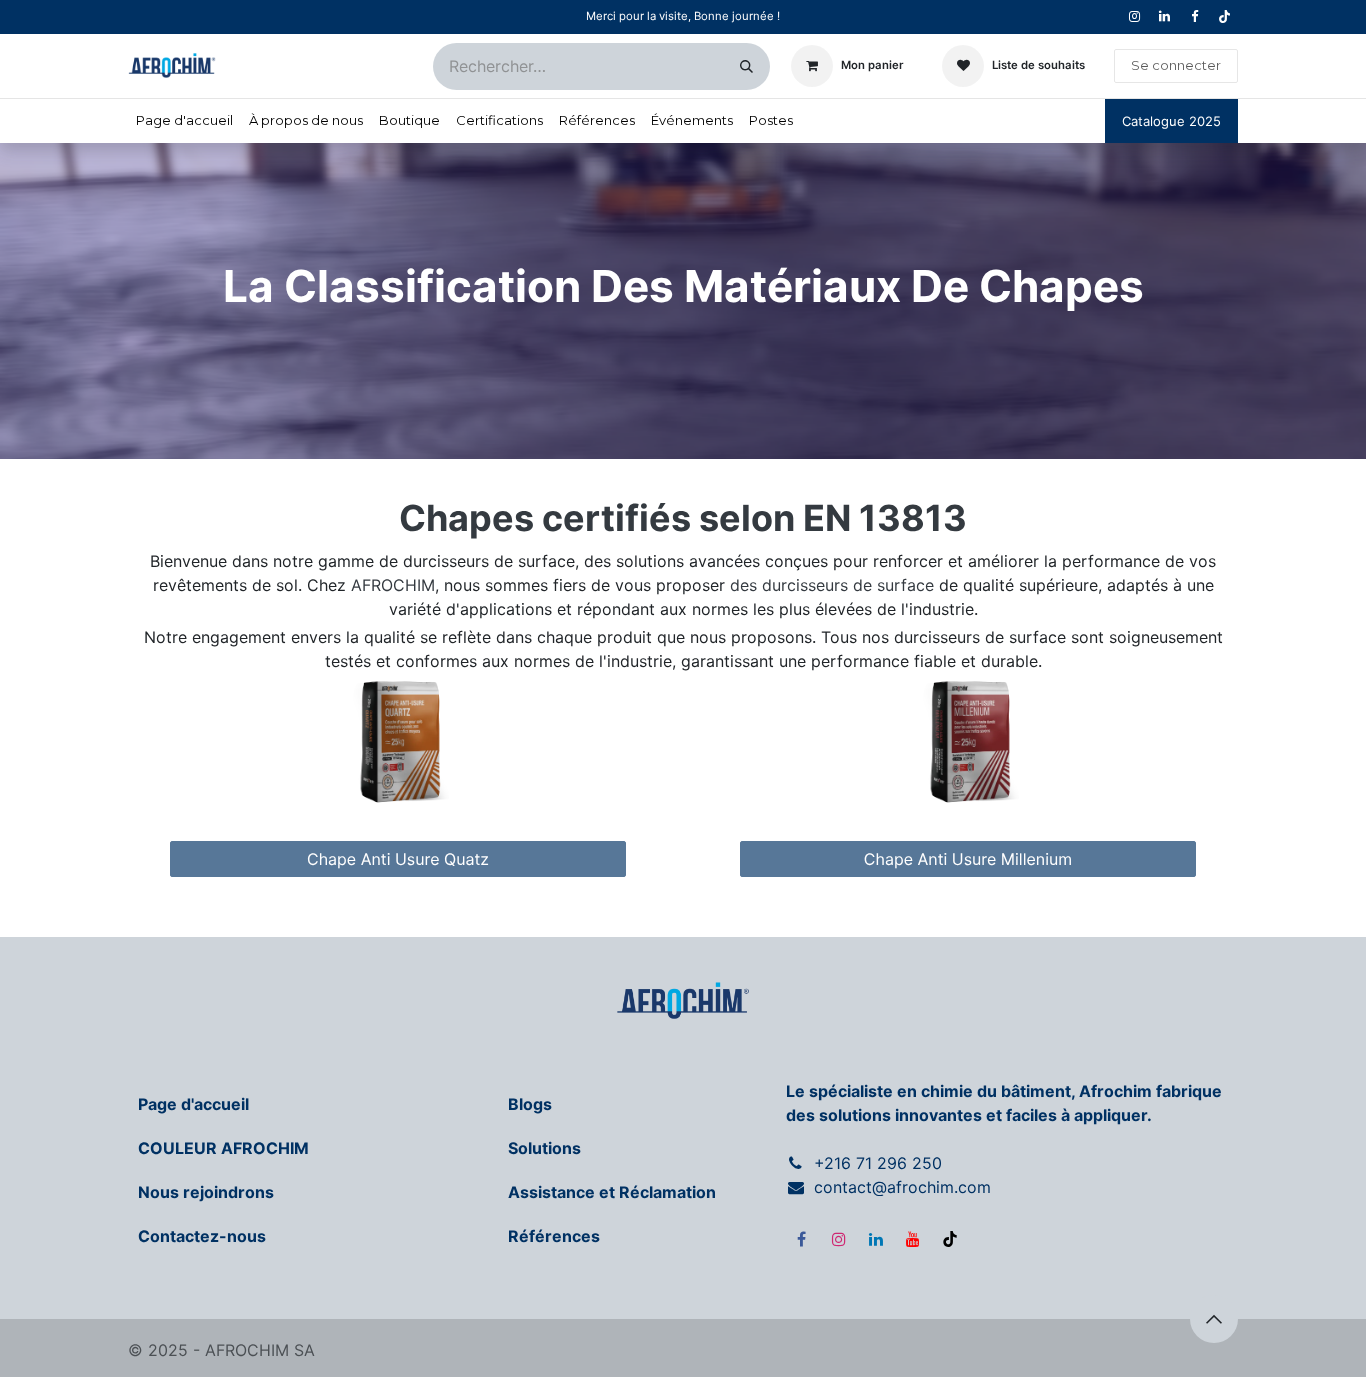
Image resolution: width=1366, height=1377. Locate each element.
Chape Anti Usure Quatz (398, 859)
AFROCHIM (393, 585)
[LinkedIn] (876, 1239)
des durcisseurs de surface (832, 585)
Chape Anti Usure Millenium (968, 859)
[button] (1214, 1319)
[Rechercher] (746, 66)
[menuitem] (184, 121)
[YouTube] (913, 1239)
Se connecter (1176, 65)
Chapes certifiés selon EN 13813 (683, 518)
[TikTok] (1224, 17)
